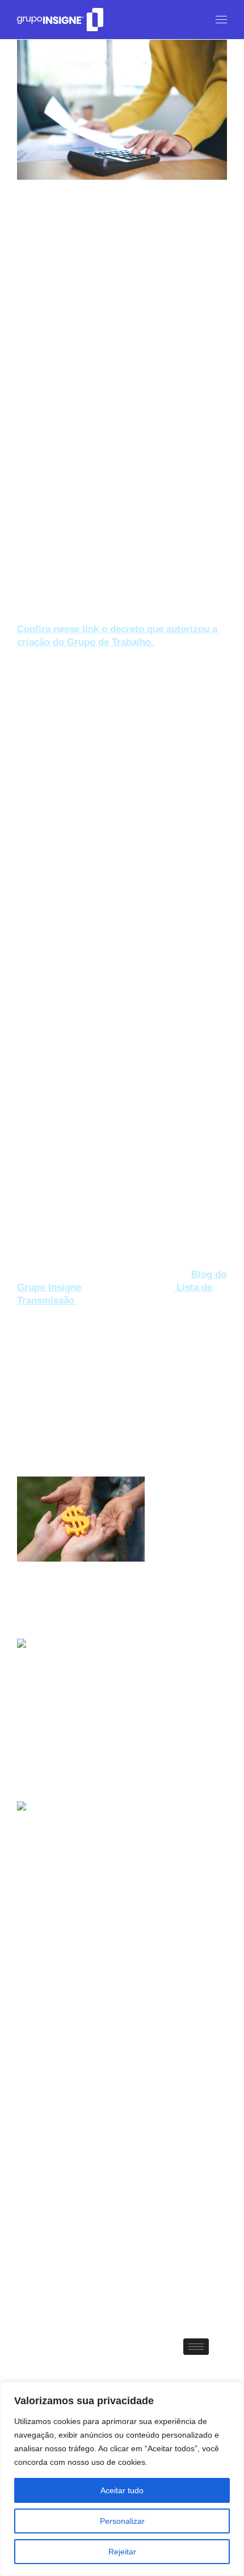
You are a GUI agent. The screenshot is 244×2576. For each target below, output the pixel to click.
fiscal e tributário (47, 2112)
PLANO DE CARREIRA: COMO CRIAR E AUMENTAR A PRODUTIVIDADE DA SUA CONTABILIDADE (104, 1924)
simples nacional (47, 2147)
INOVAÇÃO (138, 2039)
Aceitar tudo (122, 2490)
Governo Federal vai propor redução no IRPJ (107, 1752)
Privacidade (47, 2294)
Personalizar (122, 2521)
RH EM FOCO (131, 2054)
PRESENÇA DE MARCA (58, 2054)
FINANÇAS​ (89, 1344)
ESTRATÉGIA (41, 1344)
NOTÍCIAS (183, 2039)
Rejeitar (122, 2552)
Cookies (37, 2317)
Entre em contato (63, 2271)
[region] (122, 2479)
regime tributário (47, 2129)
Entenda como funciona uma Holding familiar (108, 1590)
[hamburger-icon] (196, 2347)
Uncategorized (186, 2054)
